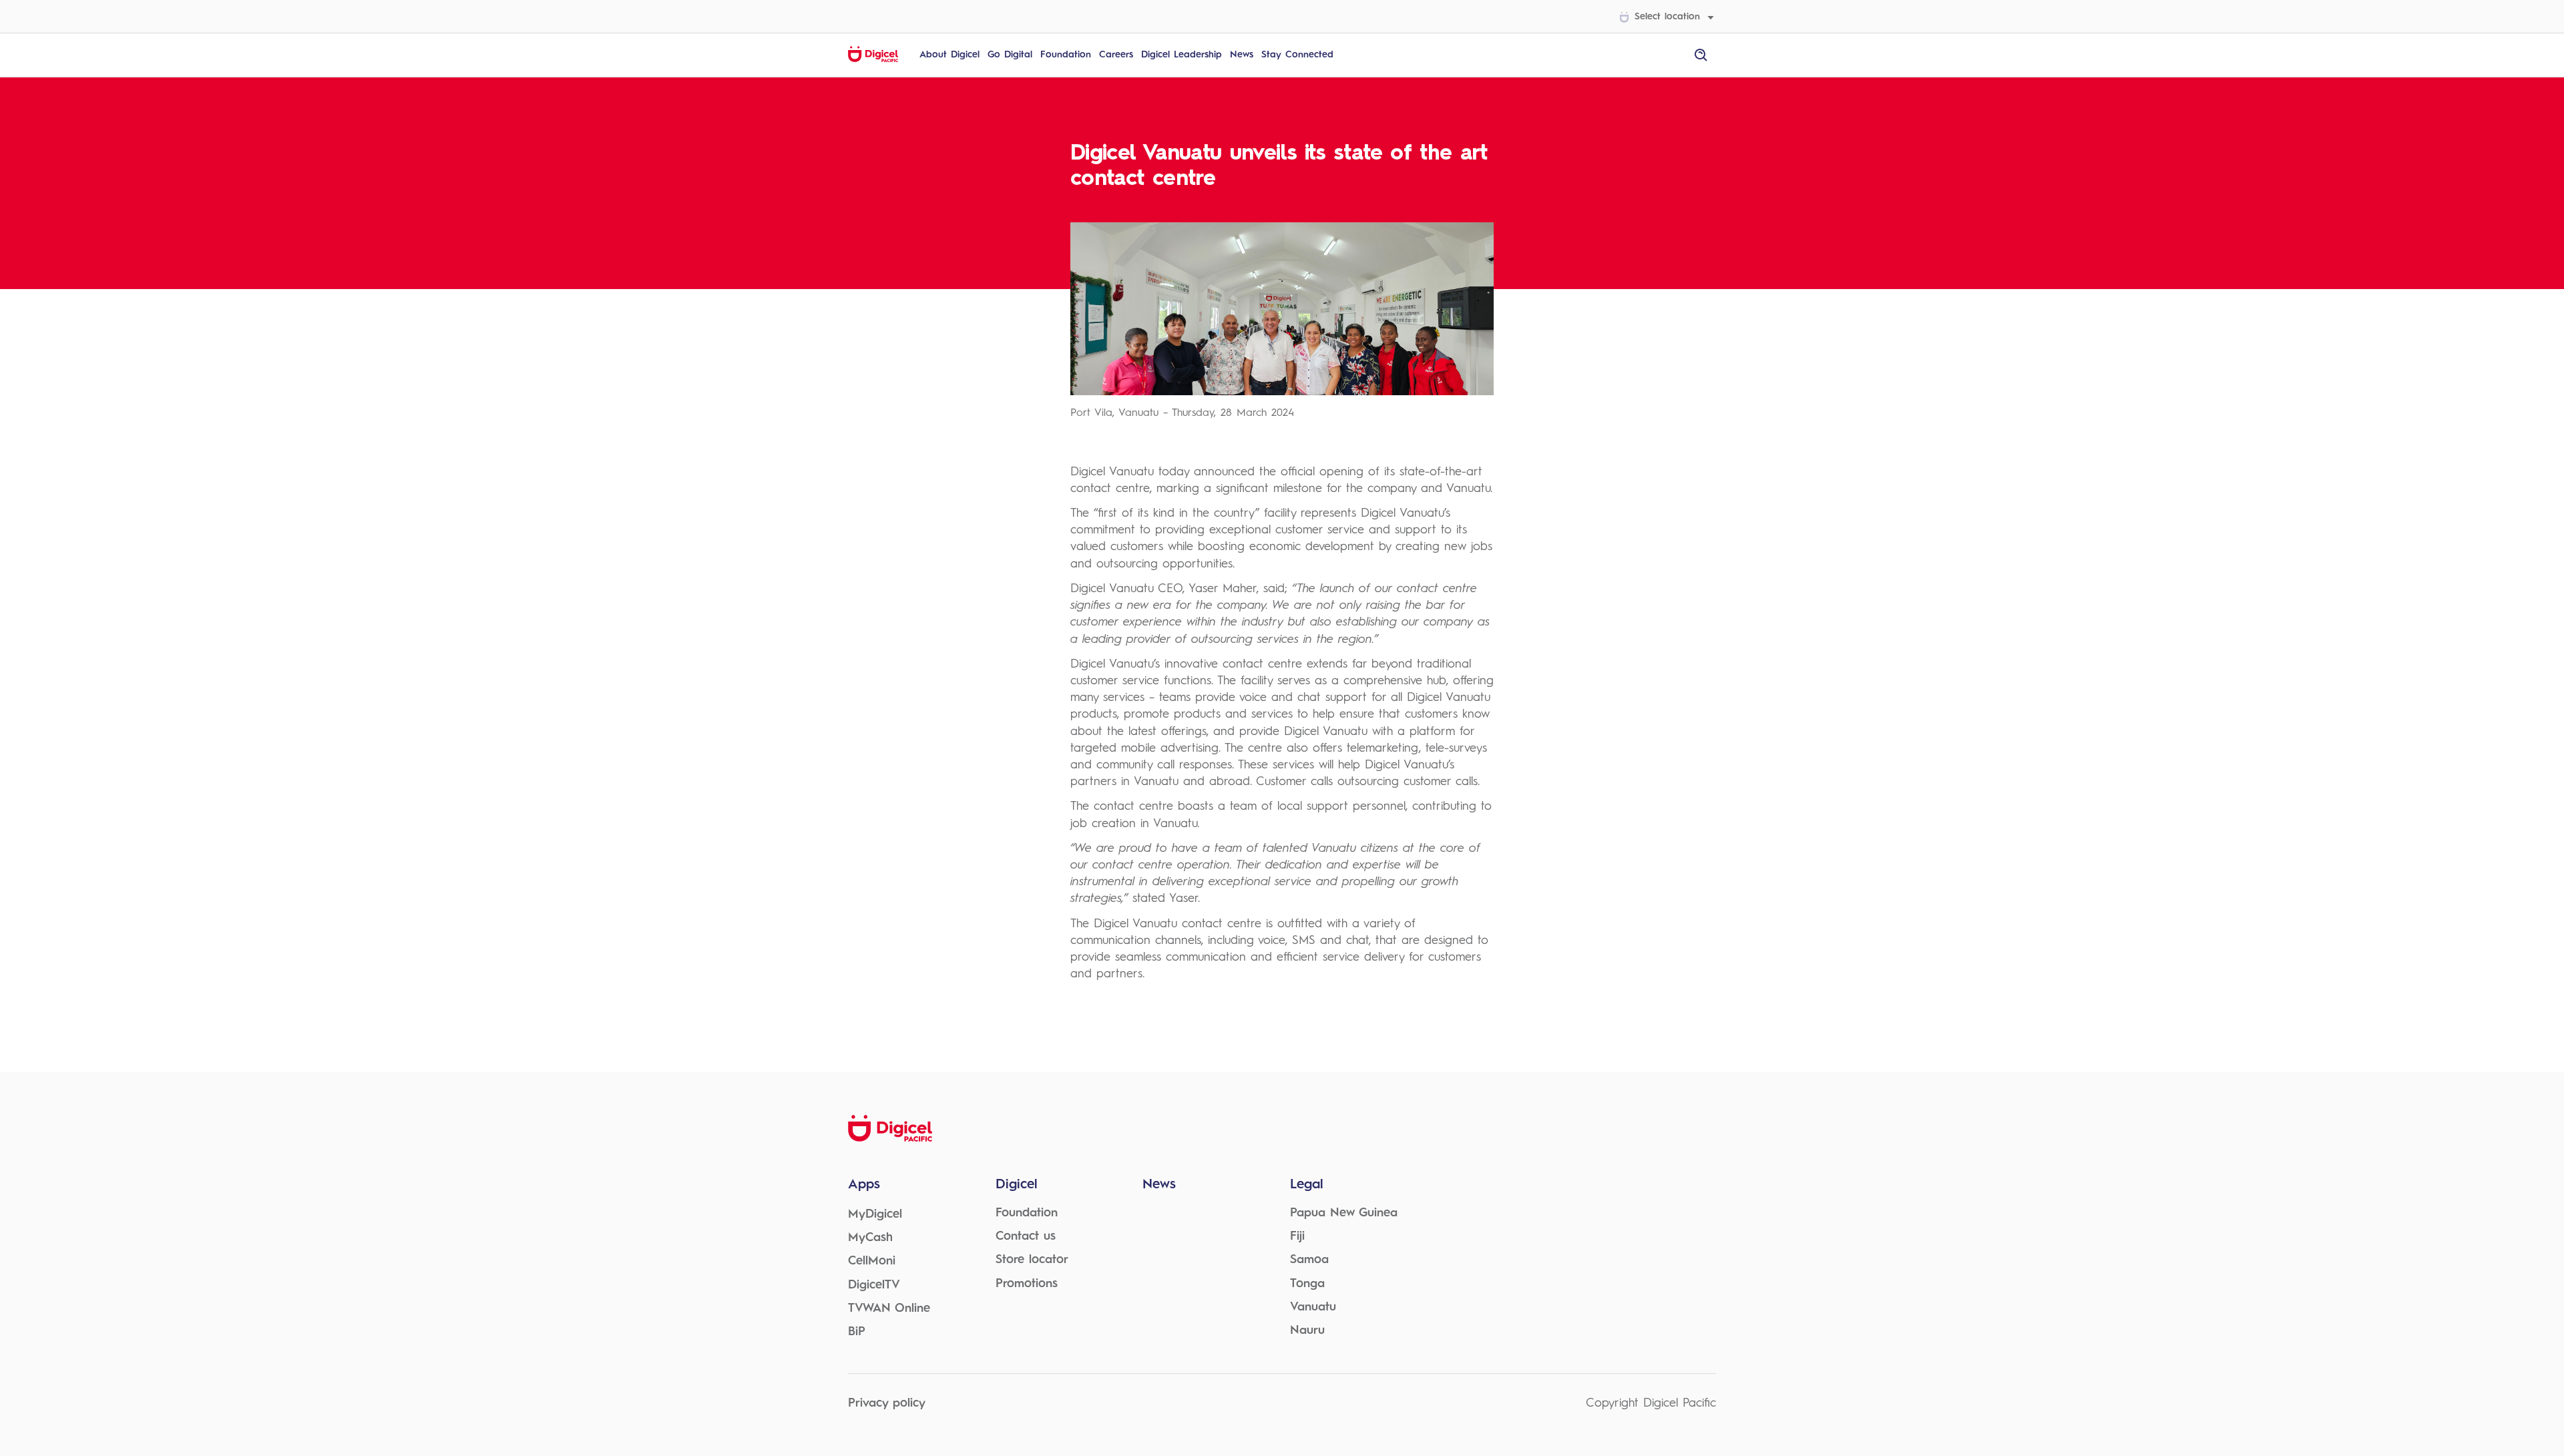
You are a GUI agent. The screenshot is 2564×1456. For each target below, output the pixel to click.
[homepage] (873, 60)
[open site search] (1701, 55)
